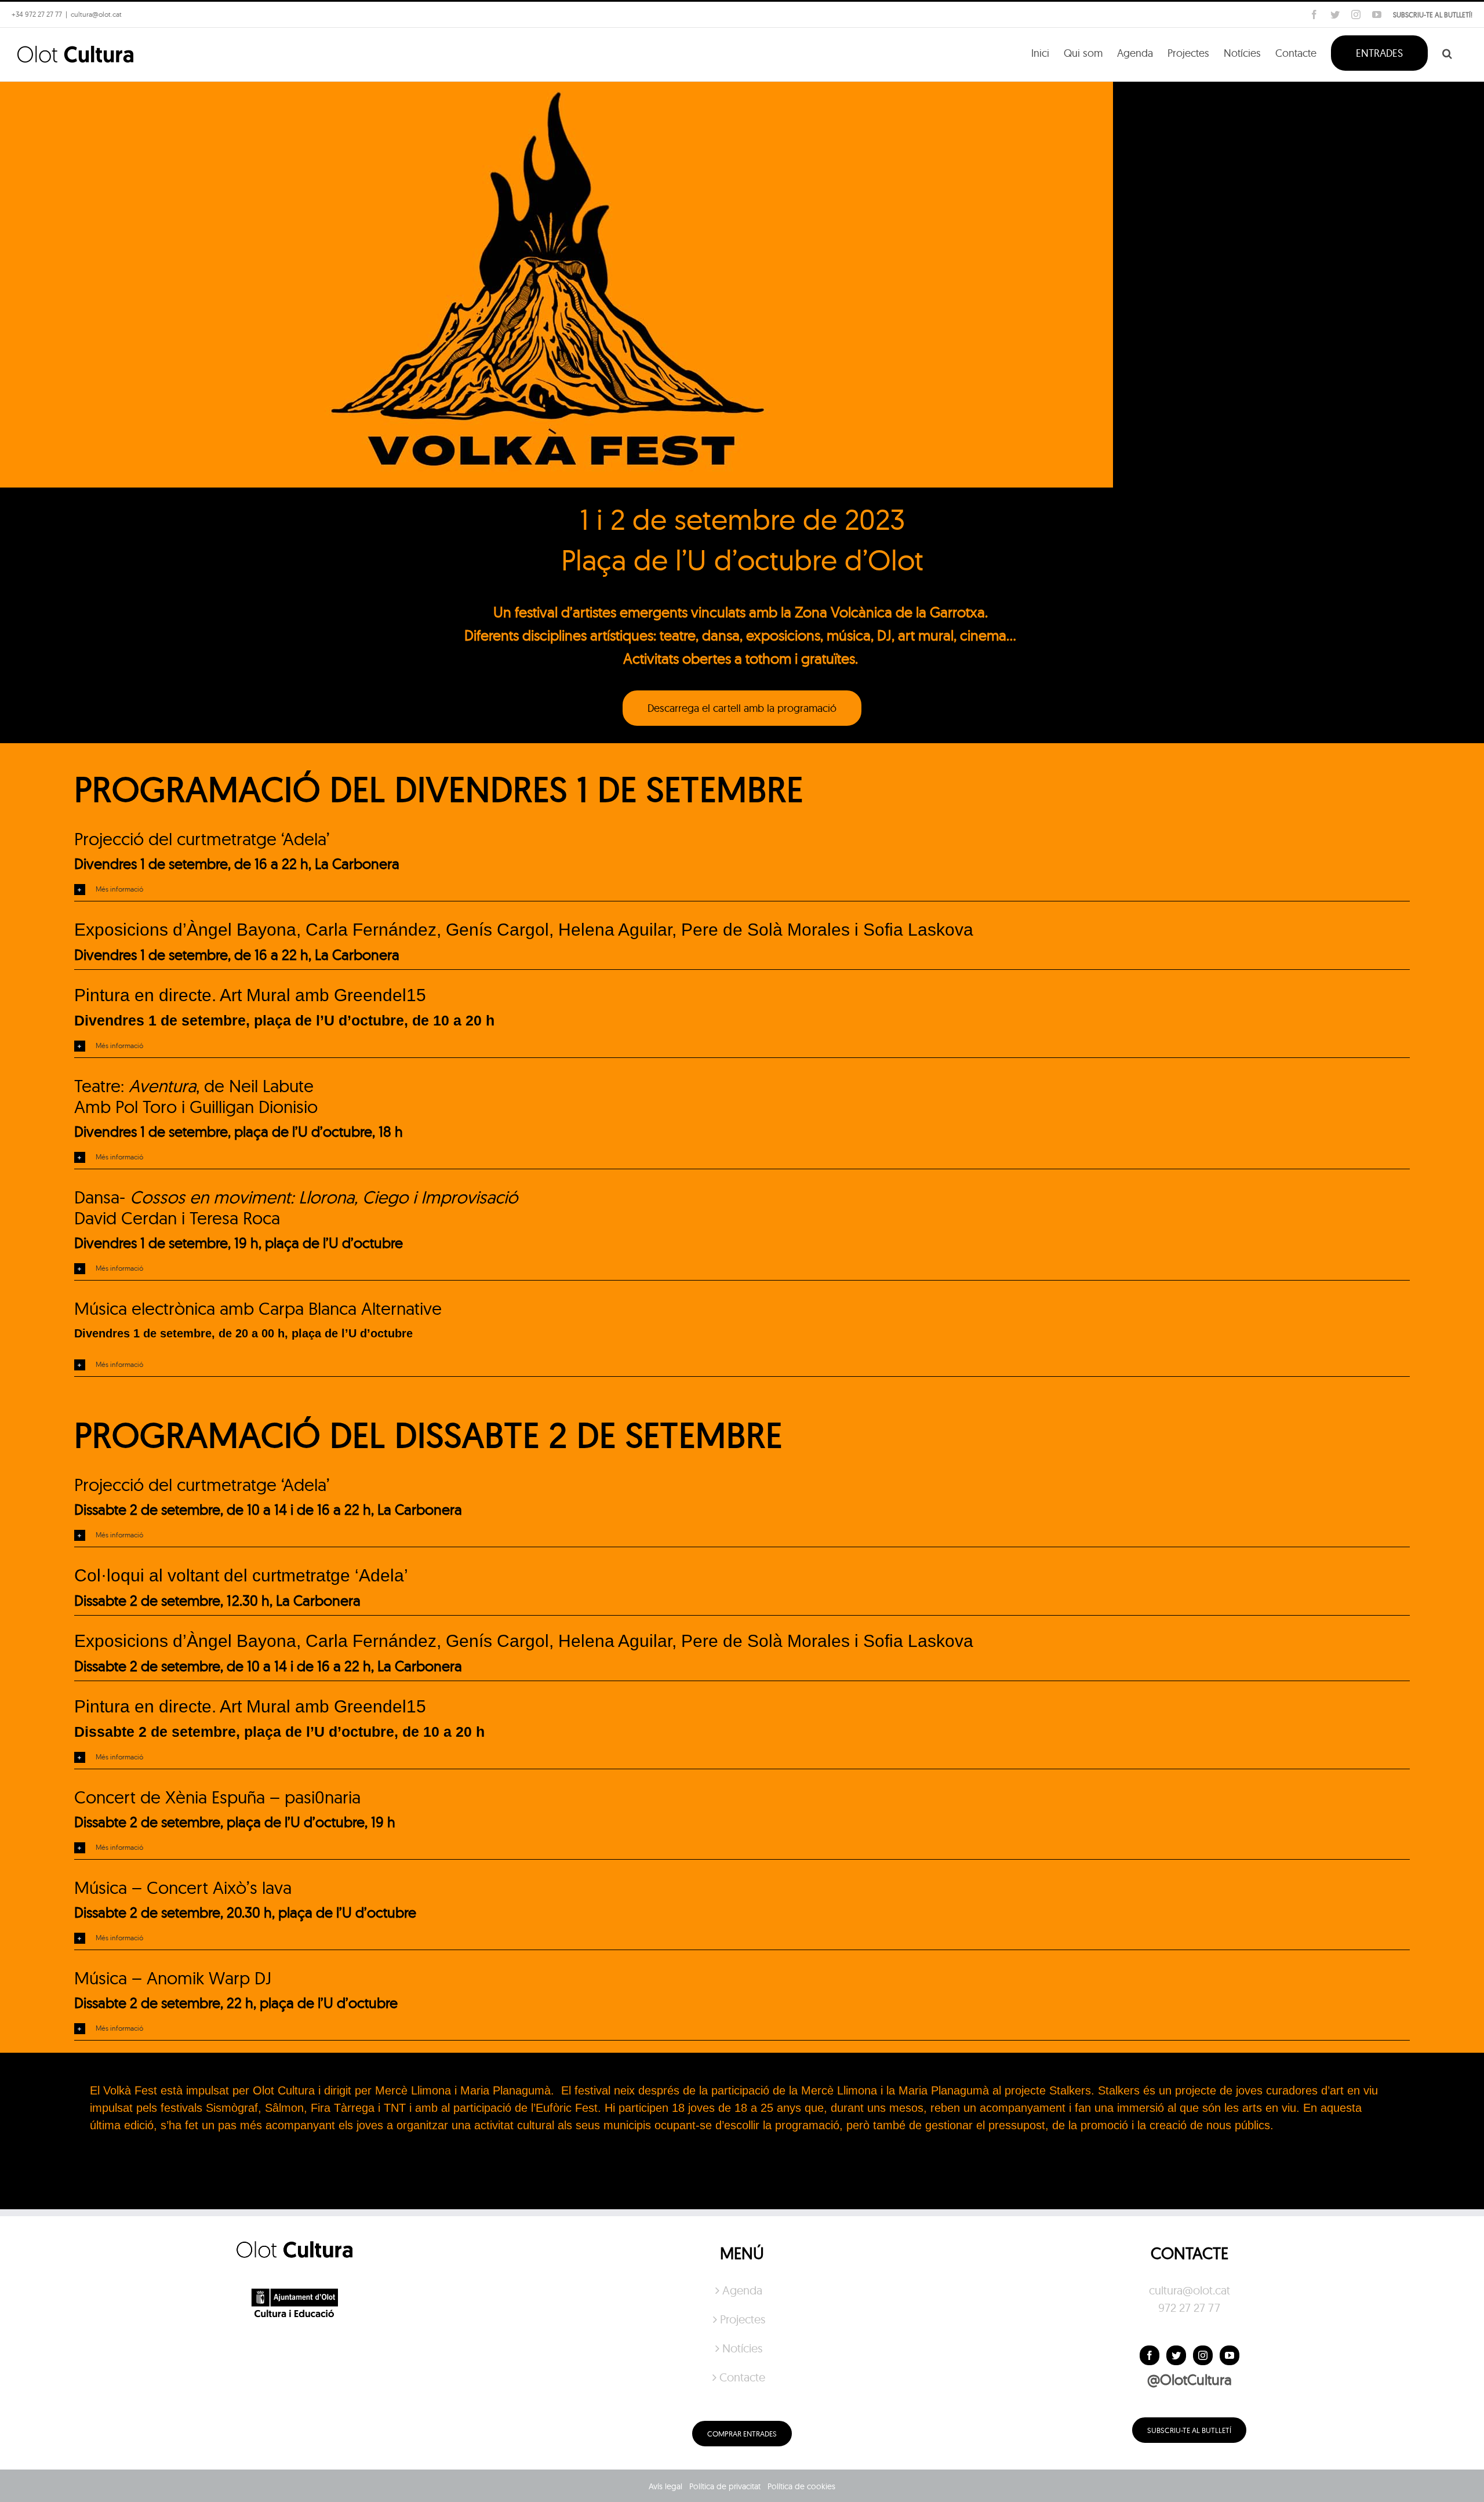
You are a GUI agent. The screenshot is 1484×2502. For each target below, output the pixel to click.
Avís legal (665, 2486)
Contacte (742, 2377)
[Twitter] (1176, 2355)
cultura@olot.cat (1190, 2290)
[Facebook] (1150, 2355)
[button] (1447, 52)
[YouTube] (1230, 2355)
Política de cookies (801, 2486)
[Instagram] (1203, 2355)
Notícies (742, 2348)
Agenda (742, 2290)
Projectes (743, 2319)
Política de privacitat (725, 2486)
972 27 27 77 (1189, 2308)
